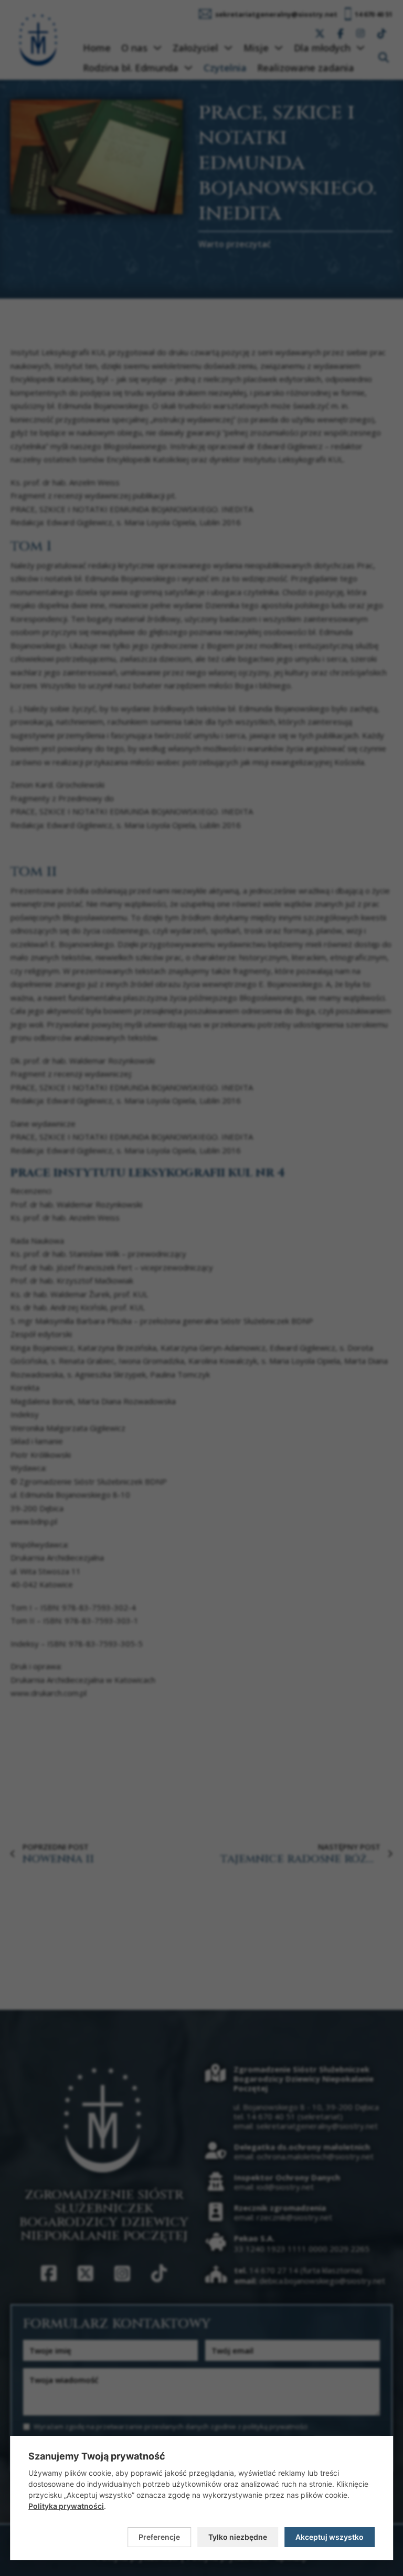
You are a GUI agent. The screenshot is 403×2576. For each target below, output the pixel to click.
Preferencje (159, 2537)
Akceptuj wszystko (330, 2537)
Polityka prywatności (66, 2506)
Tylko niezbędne (238, 2537)
